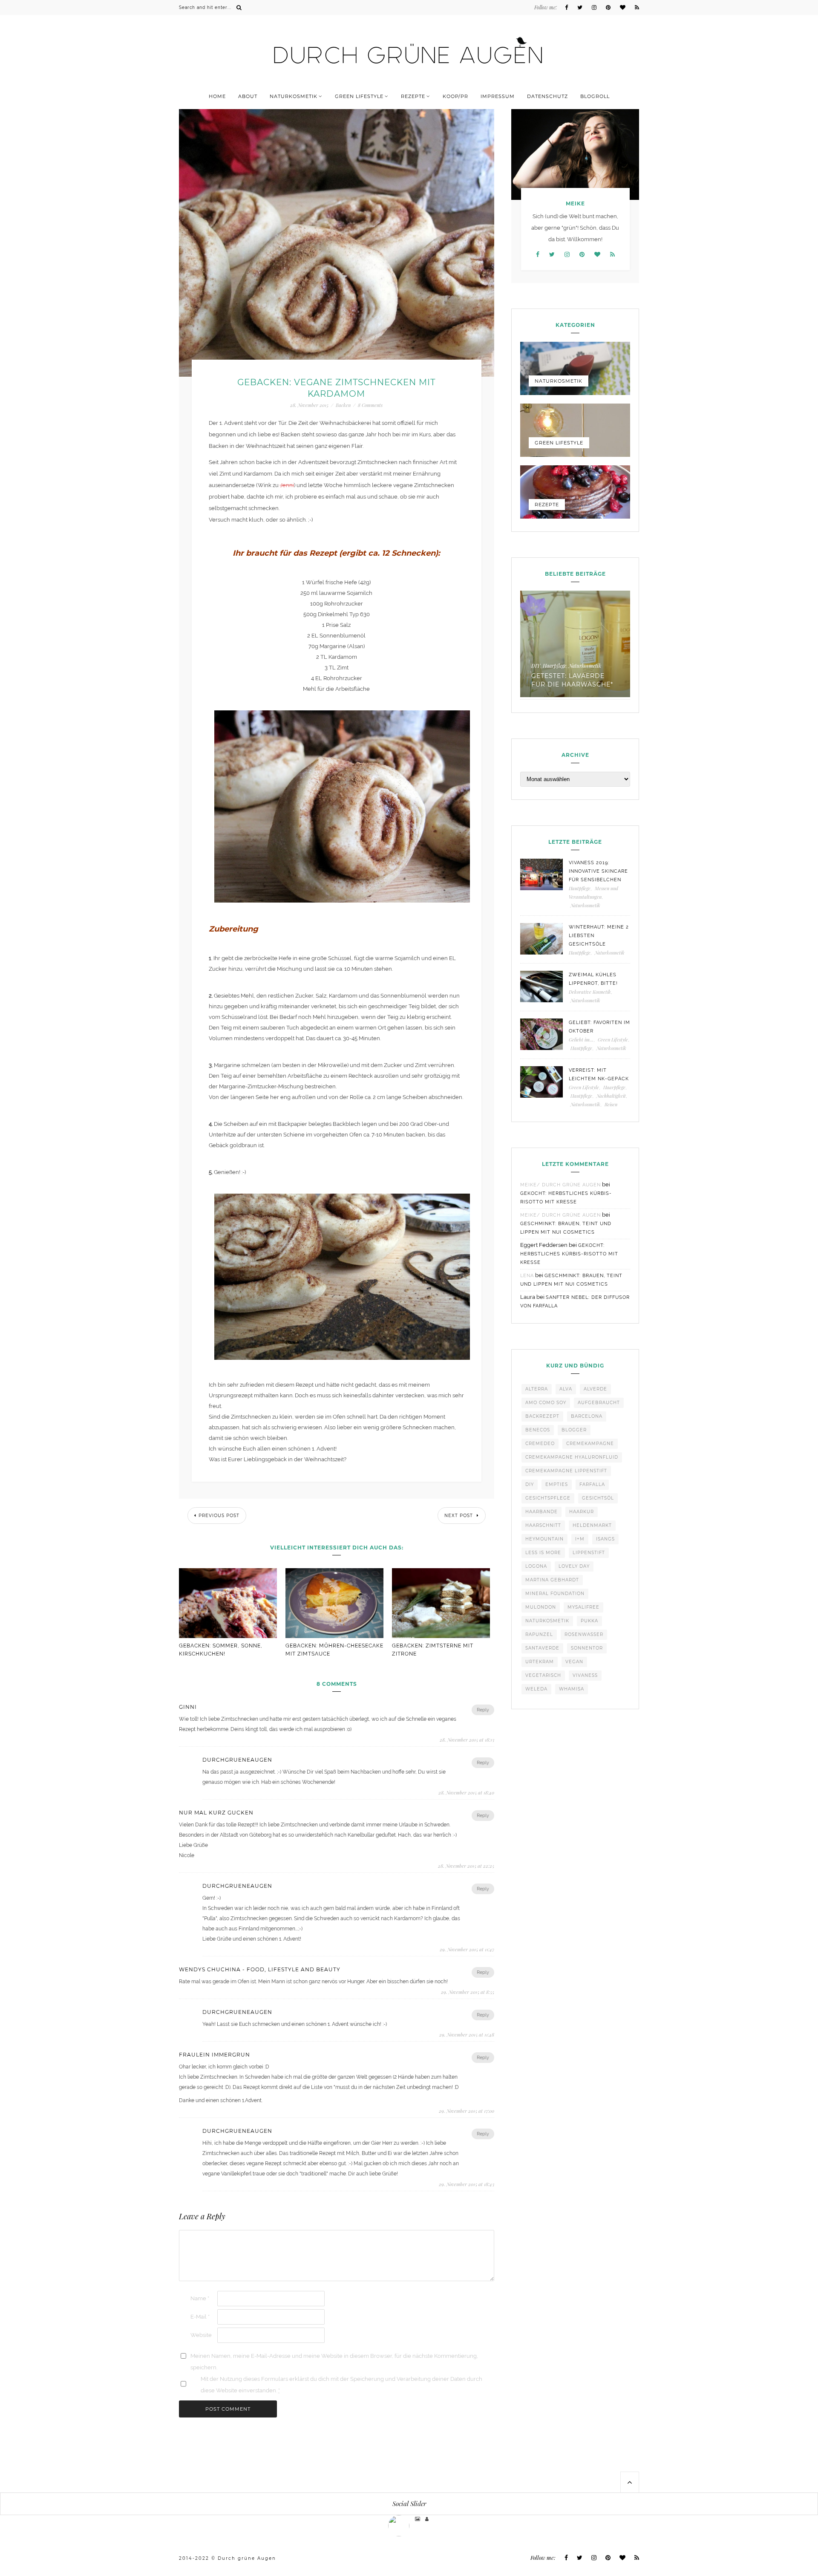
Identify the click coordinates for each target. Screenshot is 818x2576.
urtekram (540, 1662)
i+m (580, 1539)
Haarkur (582, 1512)
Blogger (574, 1430)
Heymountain (544, 1539)
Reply (483, 1710)
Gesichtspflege (548, 1498)
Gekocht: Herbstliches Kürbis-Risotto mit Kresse (569, 1254)
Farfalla (592, 1484)
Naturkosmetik (294, 96)
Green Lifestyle (359, 96)
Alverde (595, 1389)
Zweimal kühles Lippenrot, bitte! (593, 979)
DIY (530, 1484)
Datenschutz (547, 96)
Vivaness (585, 1675)
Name (200, 2298)
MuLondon (541, 1607)
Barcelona (587, 1416)
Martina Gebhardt (552, 1580)
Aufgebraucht (599, 1403)
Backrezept (542, 1416)
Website (201, 2335)
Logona (536, 1566)
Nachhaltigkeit (611, 1096)
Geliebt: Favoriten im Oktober (599, 1027)
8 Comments (370, 405)
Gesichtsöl (598, 1498)
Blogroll (595, 96)
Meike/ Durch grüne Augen (560, 1185)
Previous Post (219, 1516)
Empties (557, 1484)
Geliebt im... (581, 1040)
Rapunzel (539, 1634)
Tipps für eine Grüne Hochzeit (606, 680)
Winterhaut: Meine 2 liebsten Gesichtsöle (599, 936)
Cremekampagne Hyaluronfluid (572, 1457)
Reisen (611, 1104)
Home (217, 96)
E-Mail (200, 2317)
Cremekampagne (590, 1444)
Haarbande (541, 1512)
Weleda (536, 1689)
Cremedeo (540, 1444)
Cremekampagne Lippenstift (566, 1471)
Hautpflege (580, 888)
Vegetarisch (543, 1675)
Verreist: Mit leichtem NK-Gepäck (599, 1075)
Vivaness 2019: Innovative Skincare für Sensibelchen (598, 871)
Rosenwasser (584, 1634)
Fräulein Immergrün (215, 2055)
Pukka (589, 1621)
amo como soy (546, 1403)
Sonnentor (587, 1648)
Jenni (287, 485)
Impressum (498, 96)
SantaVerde (542, 1648)
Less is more (543, 1553)
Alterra (537, 1389)
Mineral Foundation (555, 1594)
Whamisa (572, 1689)
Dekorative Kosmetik (590, 992)
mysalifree (583, 1607)
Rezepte (413, 96)
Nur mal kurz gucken (216, 1813)
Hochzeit (611, 666)
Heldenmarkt (592, 1525)
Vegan (574, 1662)
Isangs (605, 1539)
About (248, 96)
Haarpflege (614, 1087)
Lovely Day (574, 1566)
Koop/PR (455, 96)
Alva (566, 1389)
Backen (343, 405)
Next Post (459, 1516)
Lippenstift (589, 1553)
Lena (527, 1276)
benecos (538, 1430)
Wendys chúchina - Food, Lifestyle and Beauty (260, 1970)
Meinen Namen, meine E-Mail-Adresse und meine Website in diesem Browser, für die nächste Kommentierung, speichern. (334, 2362)
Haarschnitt (543, 1525)
